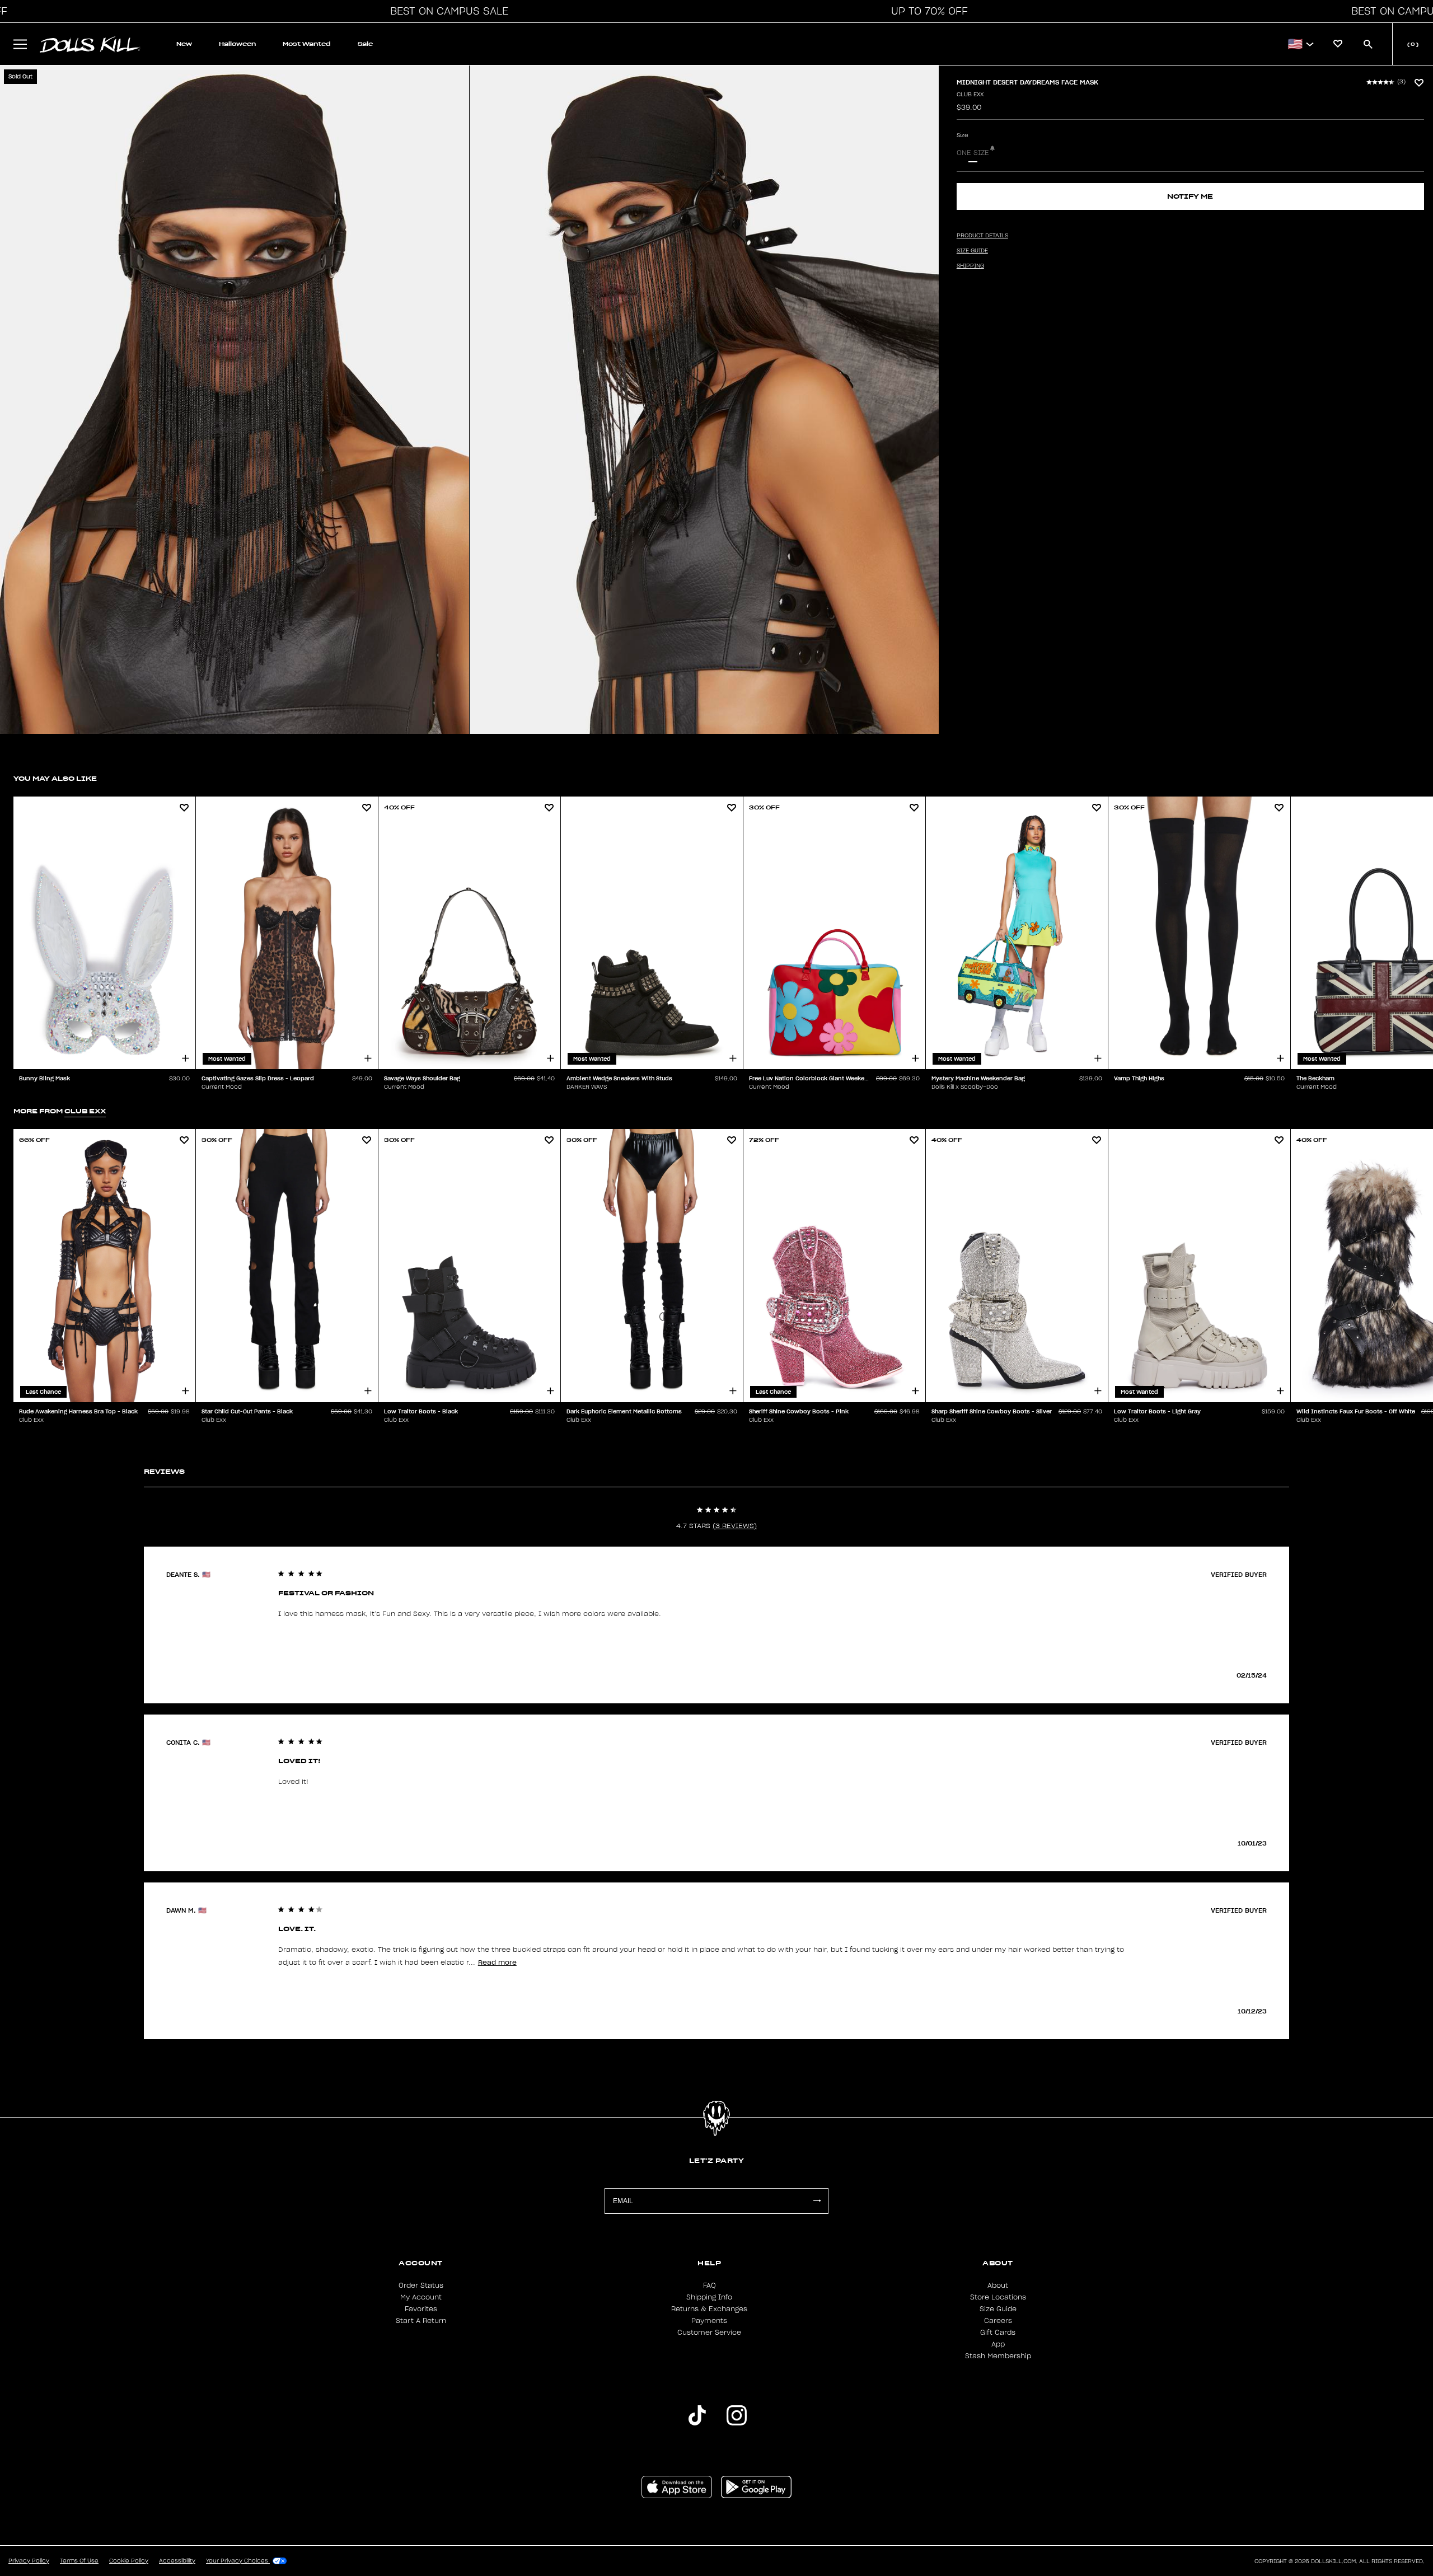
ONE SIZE (973, 153)
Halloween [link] (237, 44)
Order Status (421, 2285)
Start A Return (421, 2321)
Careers (998, 2321)
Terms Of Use (79, 2561)
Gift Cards (998, 2333)
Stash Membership (998, 2356)
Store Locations (998, 2297)
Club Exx (970, 95)
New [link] (184, 44)
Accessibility (177, 2561)
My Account (421, 2297)
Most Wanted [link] (307, 44)
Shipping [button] (970, 266)
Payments (709, 2321)
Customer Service (709, 2333)
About (998, 2285)
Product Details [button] (982, 236)
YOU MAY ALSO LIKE (55, 778)
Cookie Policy (129, 2561)
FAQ (710, 2285)
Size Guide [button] (972, 251)
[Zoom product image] (235, 400)
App (998, 2344)
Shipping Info (709, 2297)
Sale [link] (365, 44)
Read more (497, 1962)
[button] (446, 11)
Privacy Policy (29, 2561)
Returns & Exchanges (709, 2309)
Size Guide (998, 2309)
